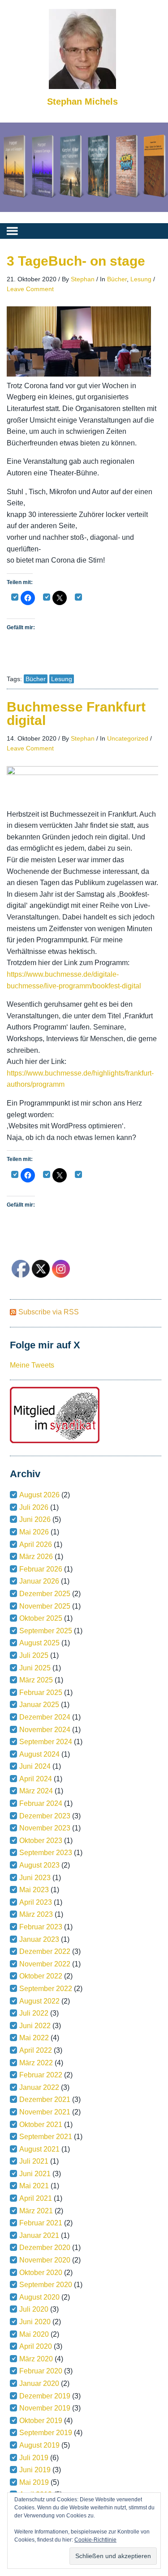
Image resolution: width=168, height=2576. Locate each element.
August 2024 (39, 1754)
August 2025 (39, 1643)
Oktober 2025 (41, 1618)
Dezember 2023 (45, 1816)
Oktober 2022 (41, 1976)
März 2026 (36, 1557)
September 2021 (46, 2137)
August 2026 (39, 1495)
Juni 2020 (35, 2322)
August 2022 (39, 2001)
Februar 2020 (41, 2371)
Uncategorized (128, 738)
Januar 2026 (39, 1581)
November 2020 (45, 2260)
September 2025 (46, 1631)
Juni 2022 (35, 2026)
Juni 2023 (35, 1878)
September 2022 (46, 1989)
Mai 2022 (34, 2038)
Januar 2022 (39, 2087)
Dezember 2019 (45, 2396)
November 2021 (45, 2112)
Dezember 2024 (45, 1717)
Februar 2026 (41, 1569)
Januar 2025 (39, 1705)
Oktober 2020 (41, 2273)
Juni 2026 (35, 1519)
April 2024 (36, 1779)
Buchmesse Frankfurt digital (76, 714)
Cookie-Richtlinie (95, 2540)
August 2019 (39, 2445)
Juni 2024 (35, 1766)
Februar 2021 (41, 2223)
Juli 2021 (34, 2161)
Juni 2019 (35, 2470)
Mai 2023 (34, 1890)
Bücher (117, 279)
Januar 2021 (39, 2235)
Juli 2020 (34, 2309)
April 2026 (36, 1544)
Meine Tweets (32, 1365)
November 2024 (45, 1730)
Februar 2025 (41, 1693)
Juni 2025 (35, 1668)
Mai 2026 (34, 1532)
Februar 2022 (41, 2075)
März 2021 (36, 2211)
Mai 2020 (34, 2334)
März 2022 (36, 2063)
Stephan (83, 279)
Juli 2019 (34, 2458)
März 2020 (36, 2359)
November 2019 (45, 2408)
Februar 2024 (41, 1803)
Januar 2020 (39, 2383)
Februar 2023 (41, 1927)
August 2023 (39, 1865)
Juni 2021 (35, 2174)
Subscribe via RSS (49, 1312)
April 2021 (36, 2198)
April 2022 (36, 2050)
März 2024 (36, 1791)
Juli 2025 (34, 1655)
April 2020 (36, 2346)
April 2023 (36, 1902)
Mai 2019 (34, 2482)
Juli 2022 (34, 2013)
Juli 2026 (34, 1507)
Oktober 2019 (41, 2421)
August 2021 (39, 2149)
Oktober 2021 (41, 2125)
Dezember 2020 (45, 2248)
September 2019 (46, 2433)
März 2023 (36, 1914)
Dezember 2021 (45, 2099)
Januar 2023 (39, 1939)
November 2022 (45, 1964)
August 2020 (39, 2297)
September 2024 (46, 1742)
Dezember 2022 (45, 1951)
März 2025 (36, 1680)
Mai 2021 (34, 2186)
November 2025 (45, 1606)
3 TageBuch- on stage (76, 261)
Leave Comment (30, 289)
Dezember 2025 (45, 1594)
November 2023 (45, 1828)
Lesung (141, 279)
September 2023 (46, 1853)
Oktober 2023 (41, 1841)
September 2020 (46, 2285)
